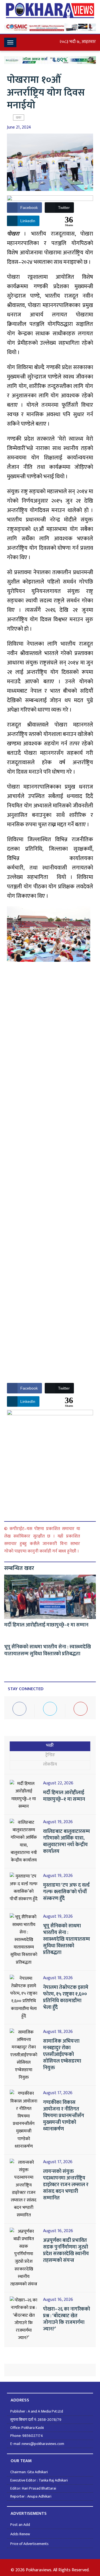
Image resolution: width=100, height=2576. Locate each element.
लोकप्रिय (50, 1764)
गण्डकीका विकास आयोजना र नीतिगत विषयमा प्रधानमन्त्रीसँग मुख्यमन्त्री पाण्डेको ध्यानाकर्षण (64, 2116)
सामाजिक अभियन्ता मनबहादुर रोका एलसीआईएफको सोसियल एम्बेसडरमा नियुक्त (62, 2055)
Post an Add (20, 2525)
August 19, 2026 (58, 1822)
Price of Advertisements (29, 2544)
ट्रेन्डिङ (50, 1755)
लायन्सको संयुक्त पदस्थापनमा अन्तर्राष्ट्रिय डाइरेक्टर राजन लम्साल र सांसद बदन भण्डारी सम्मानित (66, 2185)
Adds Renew (20, 2534)
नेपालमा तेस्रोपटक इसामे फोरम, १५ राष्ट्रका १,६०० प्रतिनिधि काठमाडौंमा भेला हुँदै (66, 1997)
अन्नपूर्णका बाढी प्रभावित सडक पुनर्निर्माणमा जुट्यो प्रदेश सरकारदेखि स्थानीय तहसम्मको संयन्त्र (66, 2250)
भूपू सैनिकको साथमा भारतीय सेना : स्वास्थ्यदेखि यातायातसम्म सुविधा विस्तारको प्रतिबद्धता (47, 1650)
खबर (19, 117)
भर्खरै (50, 1745)
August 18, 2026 (58, 1978)
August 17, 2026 (58, 2093)
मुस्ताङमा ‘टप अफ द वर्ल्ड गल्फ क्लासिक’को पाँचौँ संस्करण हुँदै (66, 1892)
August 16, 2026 (58, 2231)
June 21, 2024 (19, 127)
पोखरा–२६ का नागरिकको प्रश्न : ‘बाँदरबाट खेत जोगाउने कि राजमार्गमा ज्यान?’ (67, 2319)
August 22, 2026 (58, 1783)
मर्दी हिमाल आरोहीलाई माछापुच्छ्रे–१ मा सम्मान (46, 1625)
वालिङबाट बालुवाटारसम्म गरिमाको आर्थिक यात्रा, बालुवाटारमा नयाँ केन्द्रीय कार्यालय (67, 1841)
